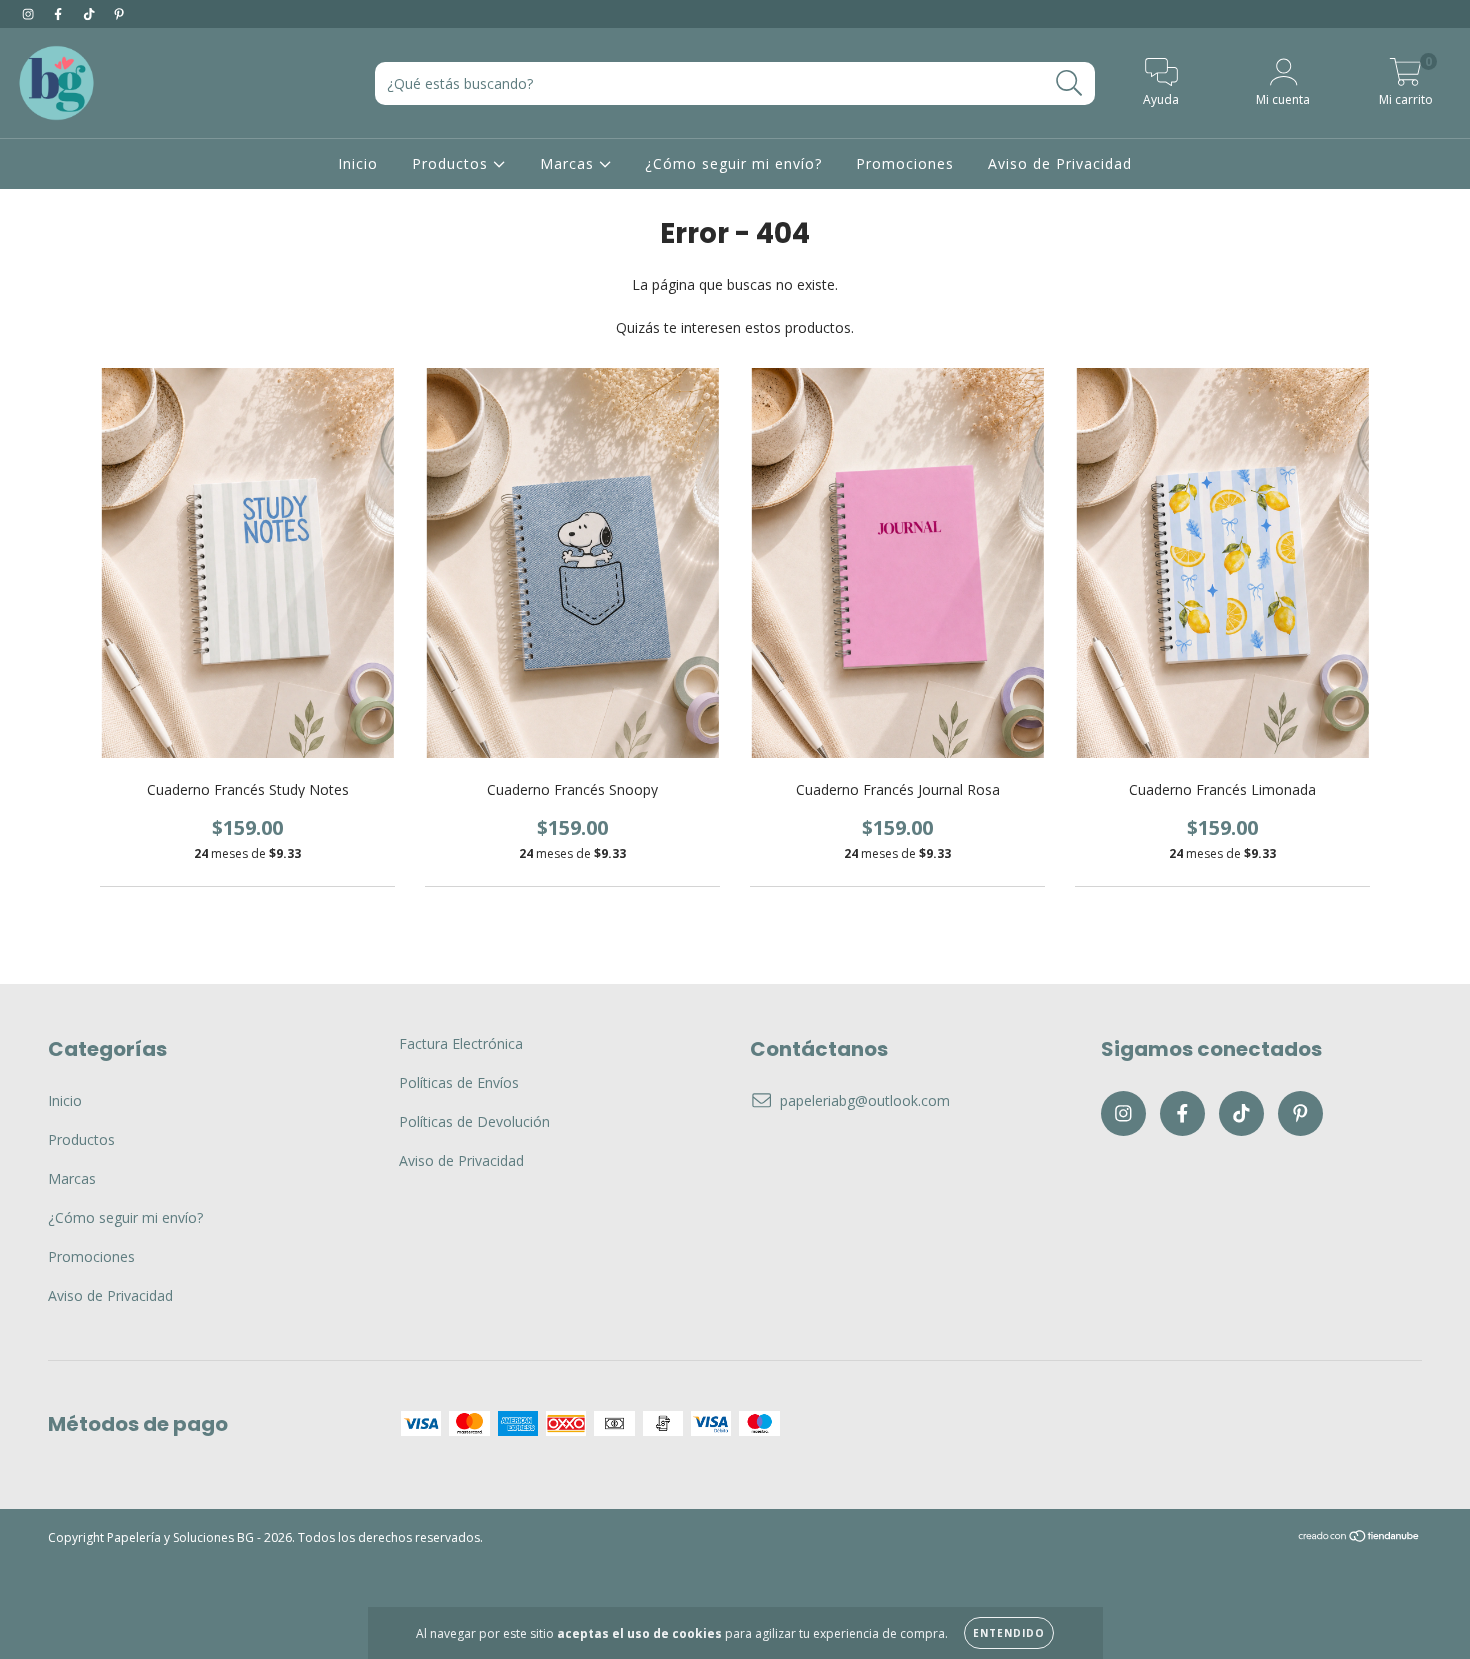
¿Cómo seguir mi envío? (733, 163)
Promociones (905, 163)
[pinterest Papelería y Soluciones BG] (119, 13)
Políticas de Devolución (474, 1121)
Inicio (358, 163)
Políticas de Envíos (459, 1082)
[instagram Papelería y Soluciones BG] (30, 13)
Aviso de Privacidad (1060, 163)
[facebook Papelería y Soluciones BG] (60, 13)
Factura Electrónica (461, 1043)
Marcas (569, 163)
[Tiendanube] (1359, 1538)
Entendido (1009, 1633)
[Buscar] (1069, 83)
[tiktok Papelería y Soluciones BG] (91, 13)
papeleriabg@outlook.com (865, 1100)
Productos (452, 163)
